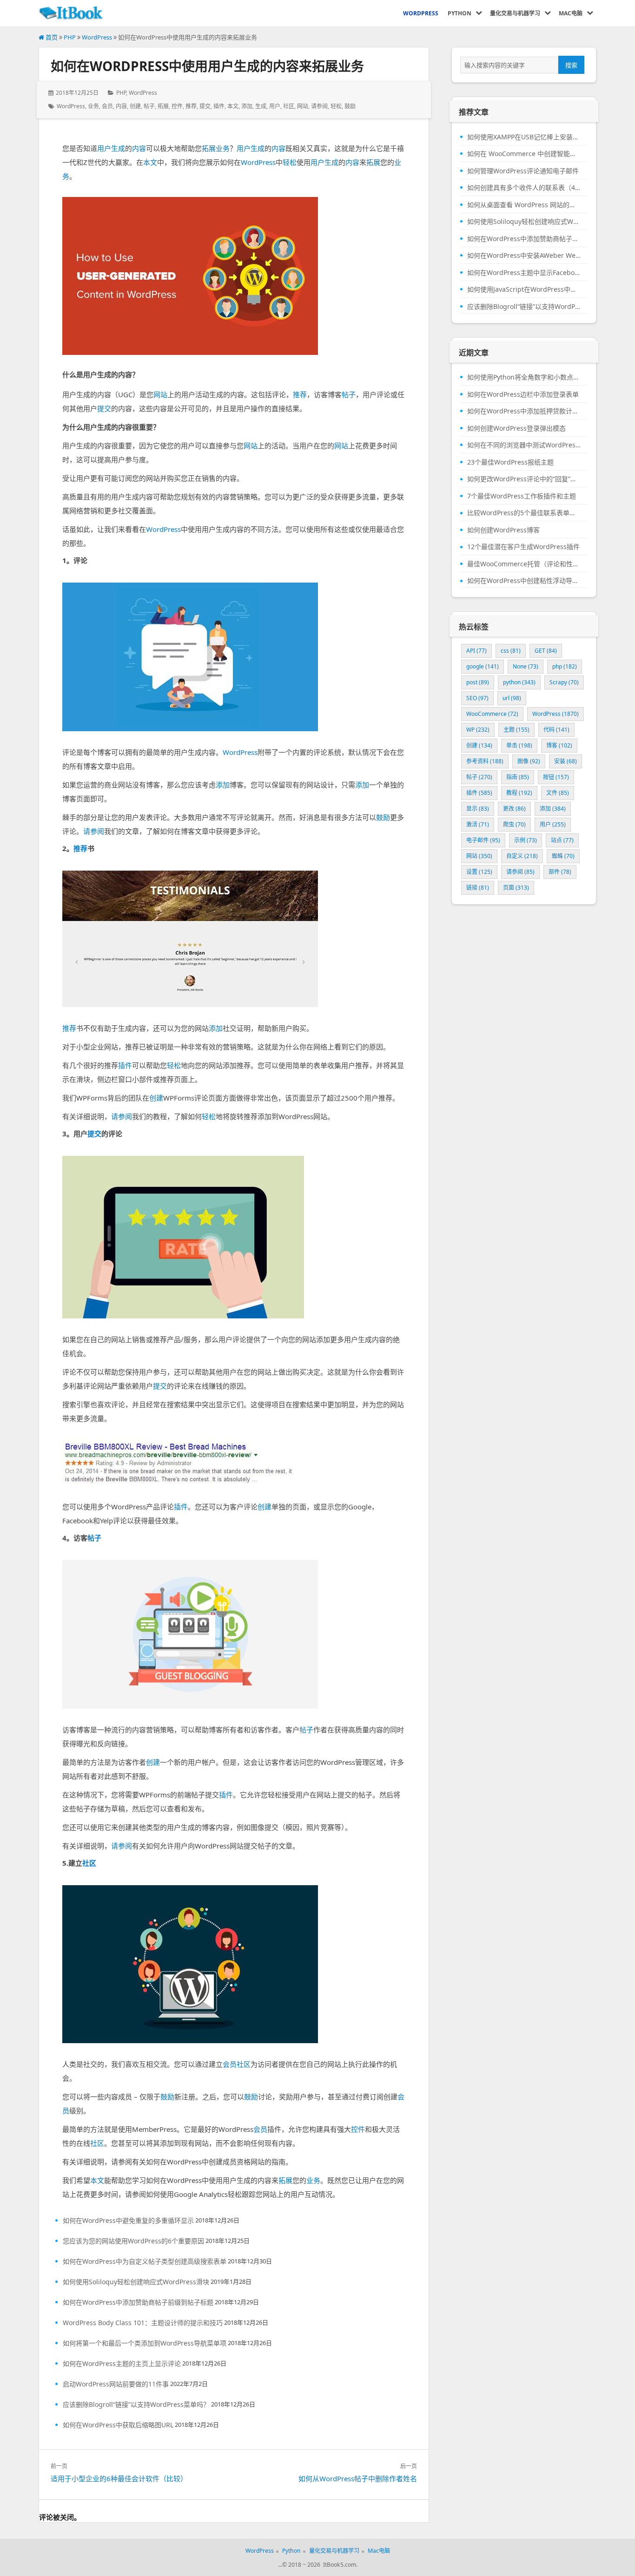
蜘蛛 (563, 856)
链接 (478, 888)
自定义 (522, 856)
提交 (205, 106)
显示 (478, 809)
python (519, 682)
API (476, 651)
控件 (177, 106)
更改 (514, 809)
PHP (70, 37)
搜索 (571, 65)
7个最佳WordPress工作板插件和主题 (522, 496)
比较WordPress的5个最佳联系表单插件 (524, 513)
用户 (275, 106)
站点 (562, 840)
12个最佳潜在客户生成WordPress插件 (523, 547)
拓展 (163, 106)
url (512, 698)
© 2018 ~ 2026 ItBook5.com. (320, 2565)
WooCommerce (492, 714)
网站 (303, 106)
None (526, 666)
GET (546, 651)
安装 (566, 761)
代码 (556, 730)
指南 (518, 777)
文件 (558, 793)
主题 (516, 730)
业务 (93, 106)
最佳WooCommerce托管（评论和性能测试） (524, 564)
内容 (121, 106)
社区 (289, 106)
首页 (51, 37)
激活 (478, 824)
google (483, 666)
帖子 (149, 106)
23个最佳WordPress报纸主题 (510, 462)
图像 (529, 761)
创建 (135, 106)
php (565, 666)
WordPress (97, 37)
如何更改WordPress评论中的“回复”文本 (524, 479)
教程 (519, 793)
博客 (559, 745)
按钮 (556, 777)
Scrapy (564, 682)
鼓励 (350, 106)
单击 (519, 745)
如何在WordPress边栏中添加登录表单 (523, 394)
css (511, 651)
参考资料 (485, 761)
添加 (247, 106)
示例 (526, 840)
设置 (479, 872)
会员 (107, 106)
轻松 (336, 106)
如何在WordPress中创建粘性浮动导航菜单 (524, 581)
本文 (233, 106)
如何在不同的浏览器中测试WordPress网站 (524, 445)
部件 (560, 872)
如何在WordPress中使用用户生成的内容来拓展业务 (207, 66)
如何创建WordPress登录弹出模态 (516, 428)
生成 (261, 106)
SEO (477, 698)
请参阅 (319, 106)
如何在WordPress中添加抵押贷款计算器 (524, 411)
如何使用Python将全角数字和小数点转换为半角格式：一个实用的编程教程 (524, 377)
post (478, 682)
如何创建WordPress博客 (503, 530)
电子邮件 (483, 840)
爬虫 (514, 824)
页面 (516, 888)
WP (478, 730)
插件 (219, 106)
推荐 (191, 106)
